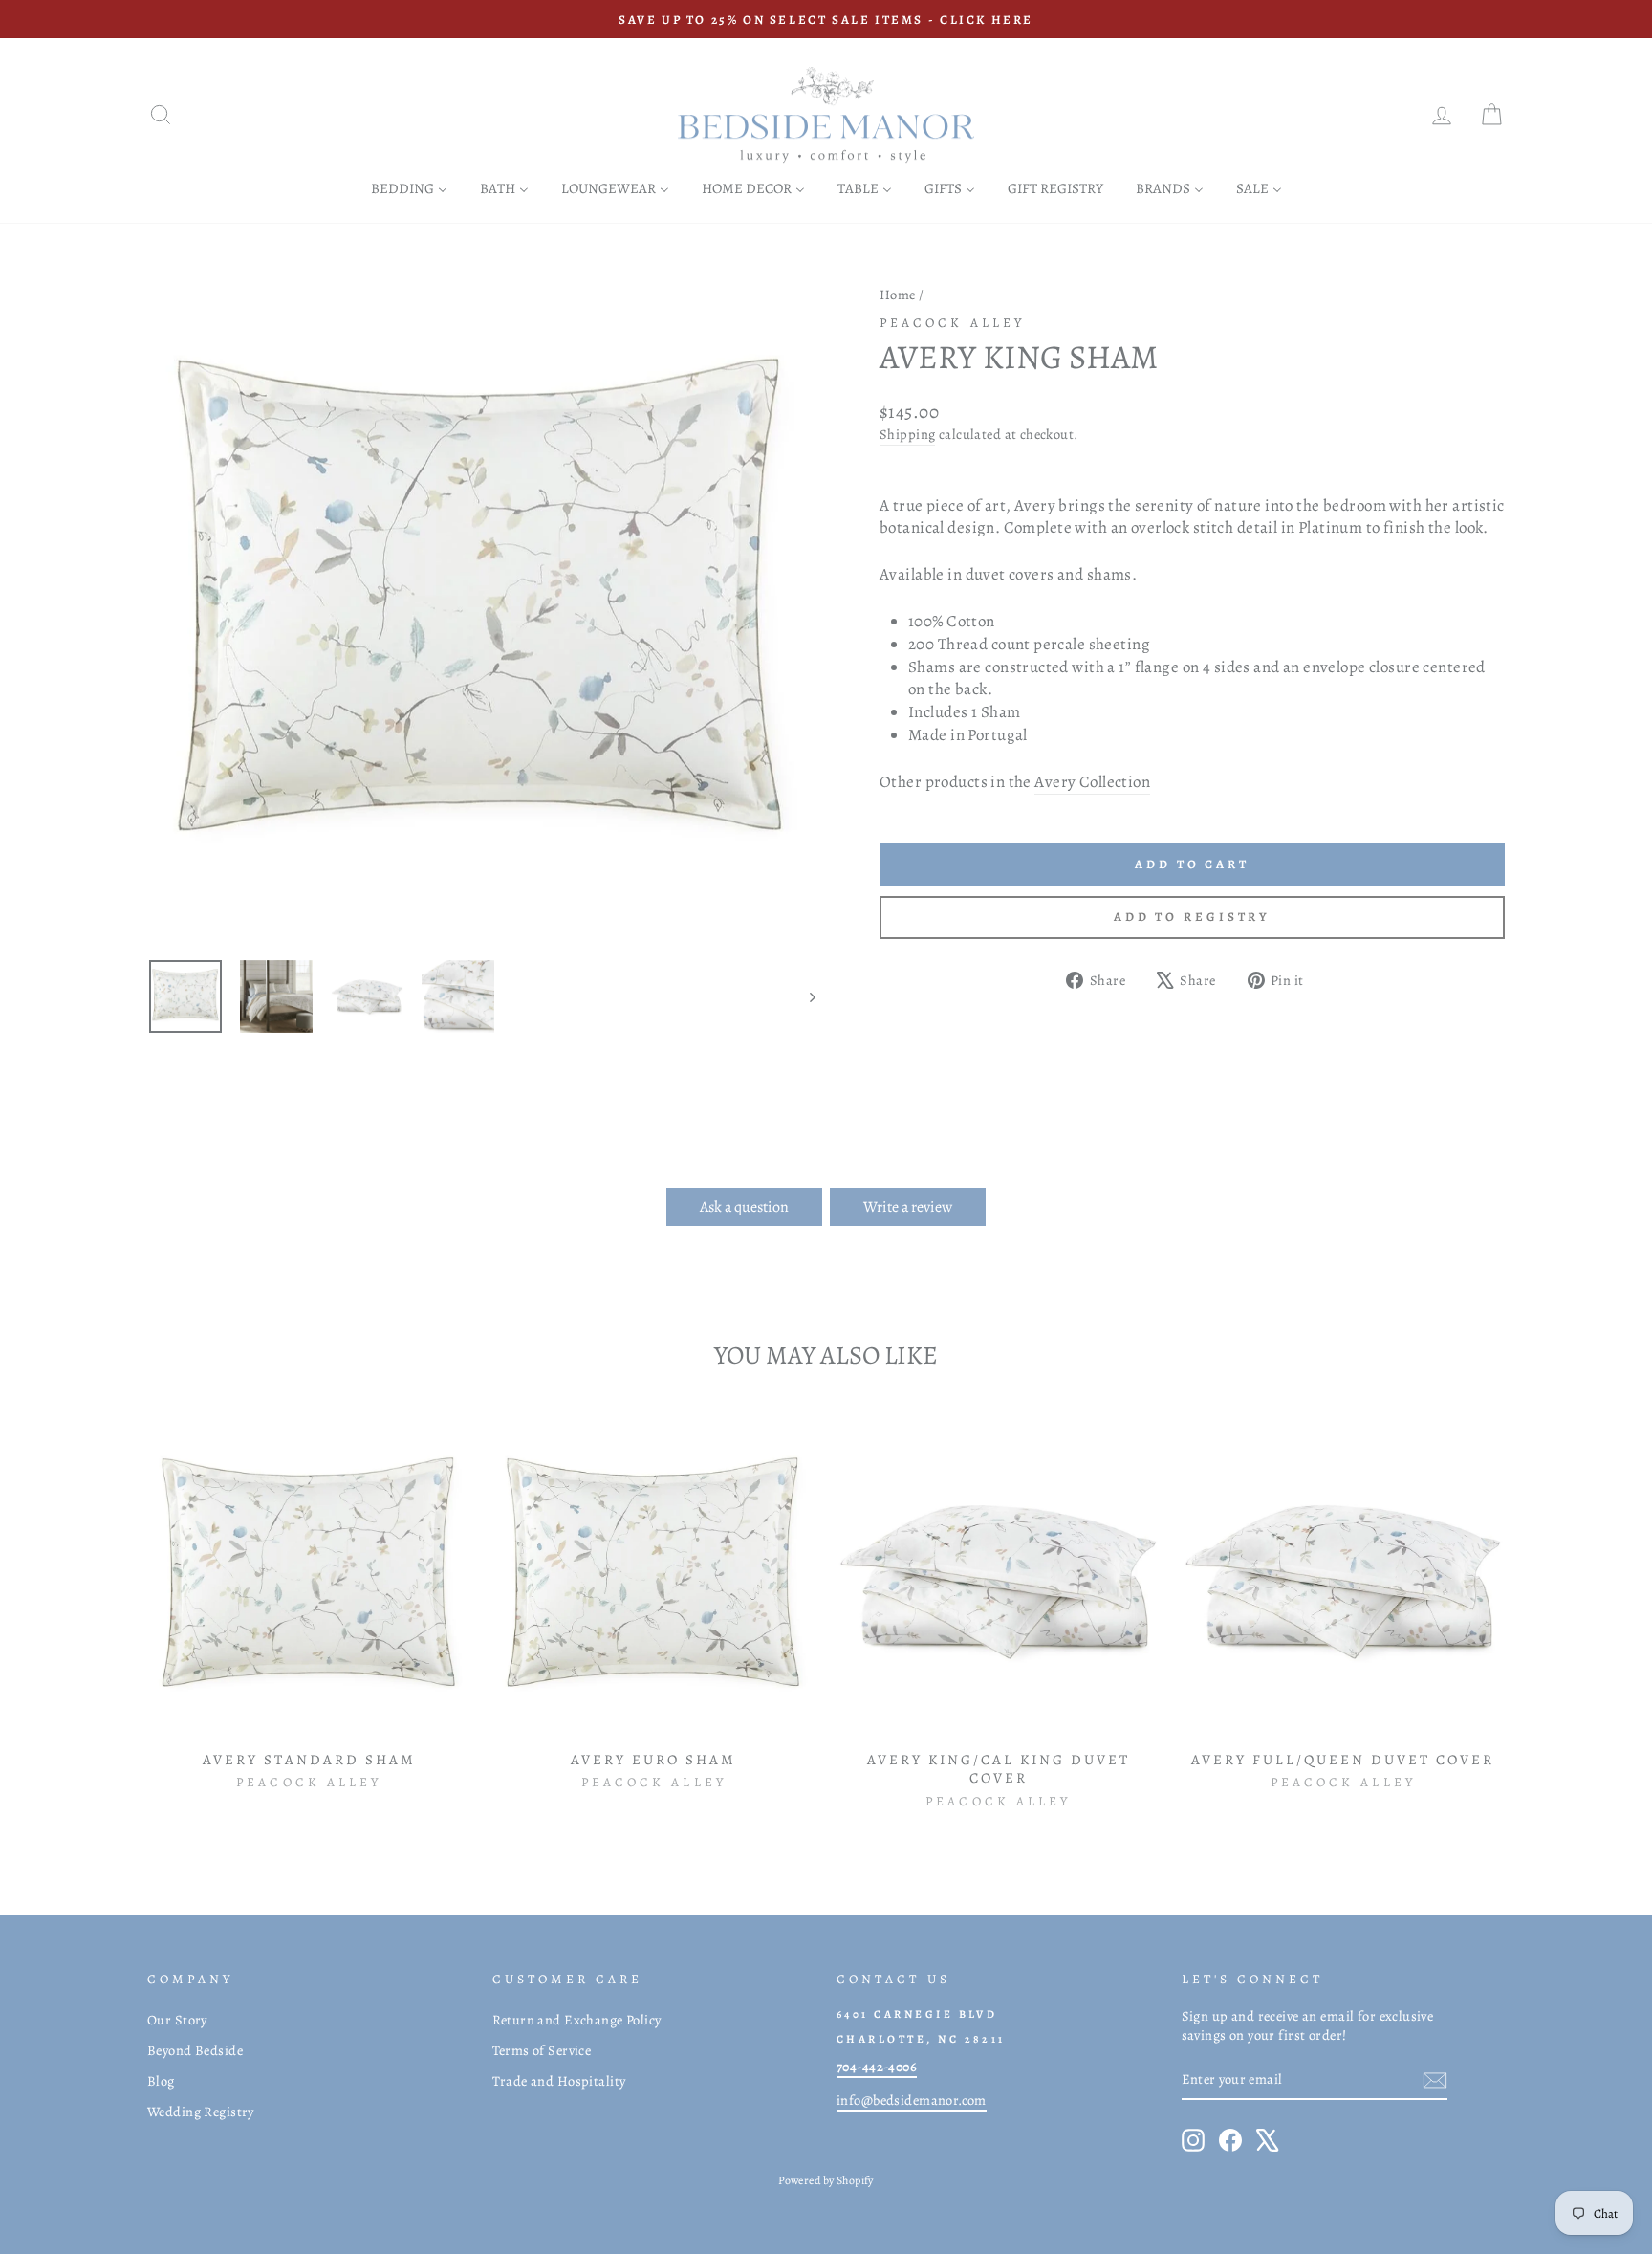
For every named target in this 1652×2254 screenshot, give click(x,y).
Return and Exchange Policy (577, 2020)
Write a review (908, 1207)
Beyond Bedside (195, 2050)
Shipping (907, 434)
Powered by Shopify (826, 2180)
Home (898, 295)
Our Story (177, 2020)
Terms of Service (542, 2050)
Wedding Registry (201, 2112)
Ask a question (744, 1207)
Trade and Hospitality (559, 2081)
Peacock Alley (952, 323)
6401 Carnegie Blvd (917, 2014)
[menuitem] (409, 188)
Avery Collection (1092, 782)
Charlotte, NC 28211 (921, 2039)
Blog (161, 2081)
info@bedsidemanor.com (912, 2100)
